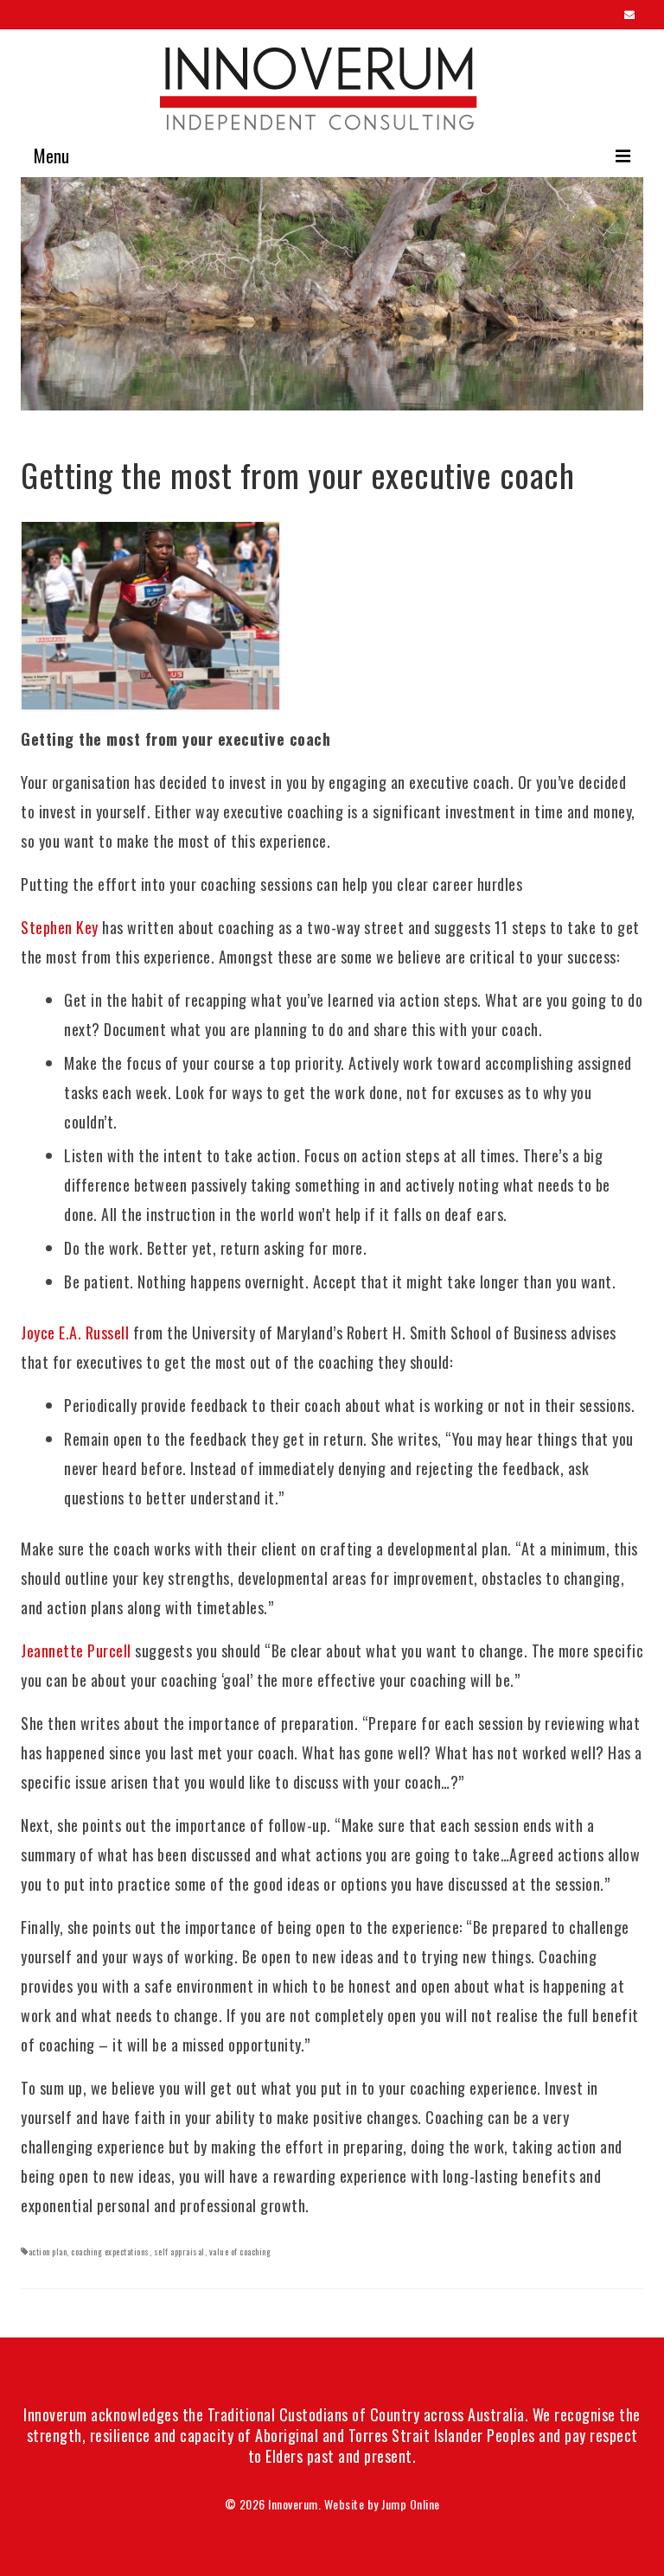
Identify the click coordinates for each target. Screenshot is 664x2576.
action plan (48, 2252)
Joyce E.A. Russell (75, 1333)
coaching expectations (110, 2252)
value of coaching (240, 2252)
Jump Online (411, 2504)
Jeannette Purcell (76, 1651)
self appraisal (179, 2252)
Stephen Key (60, 927)
